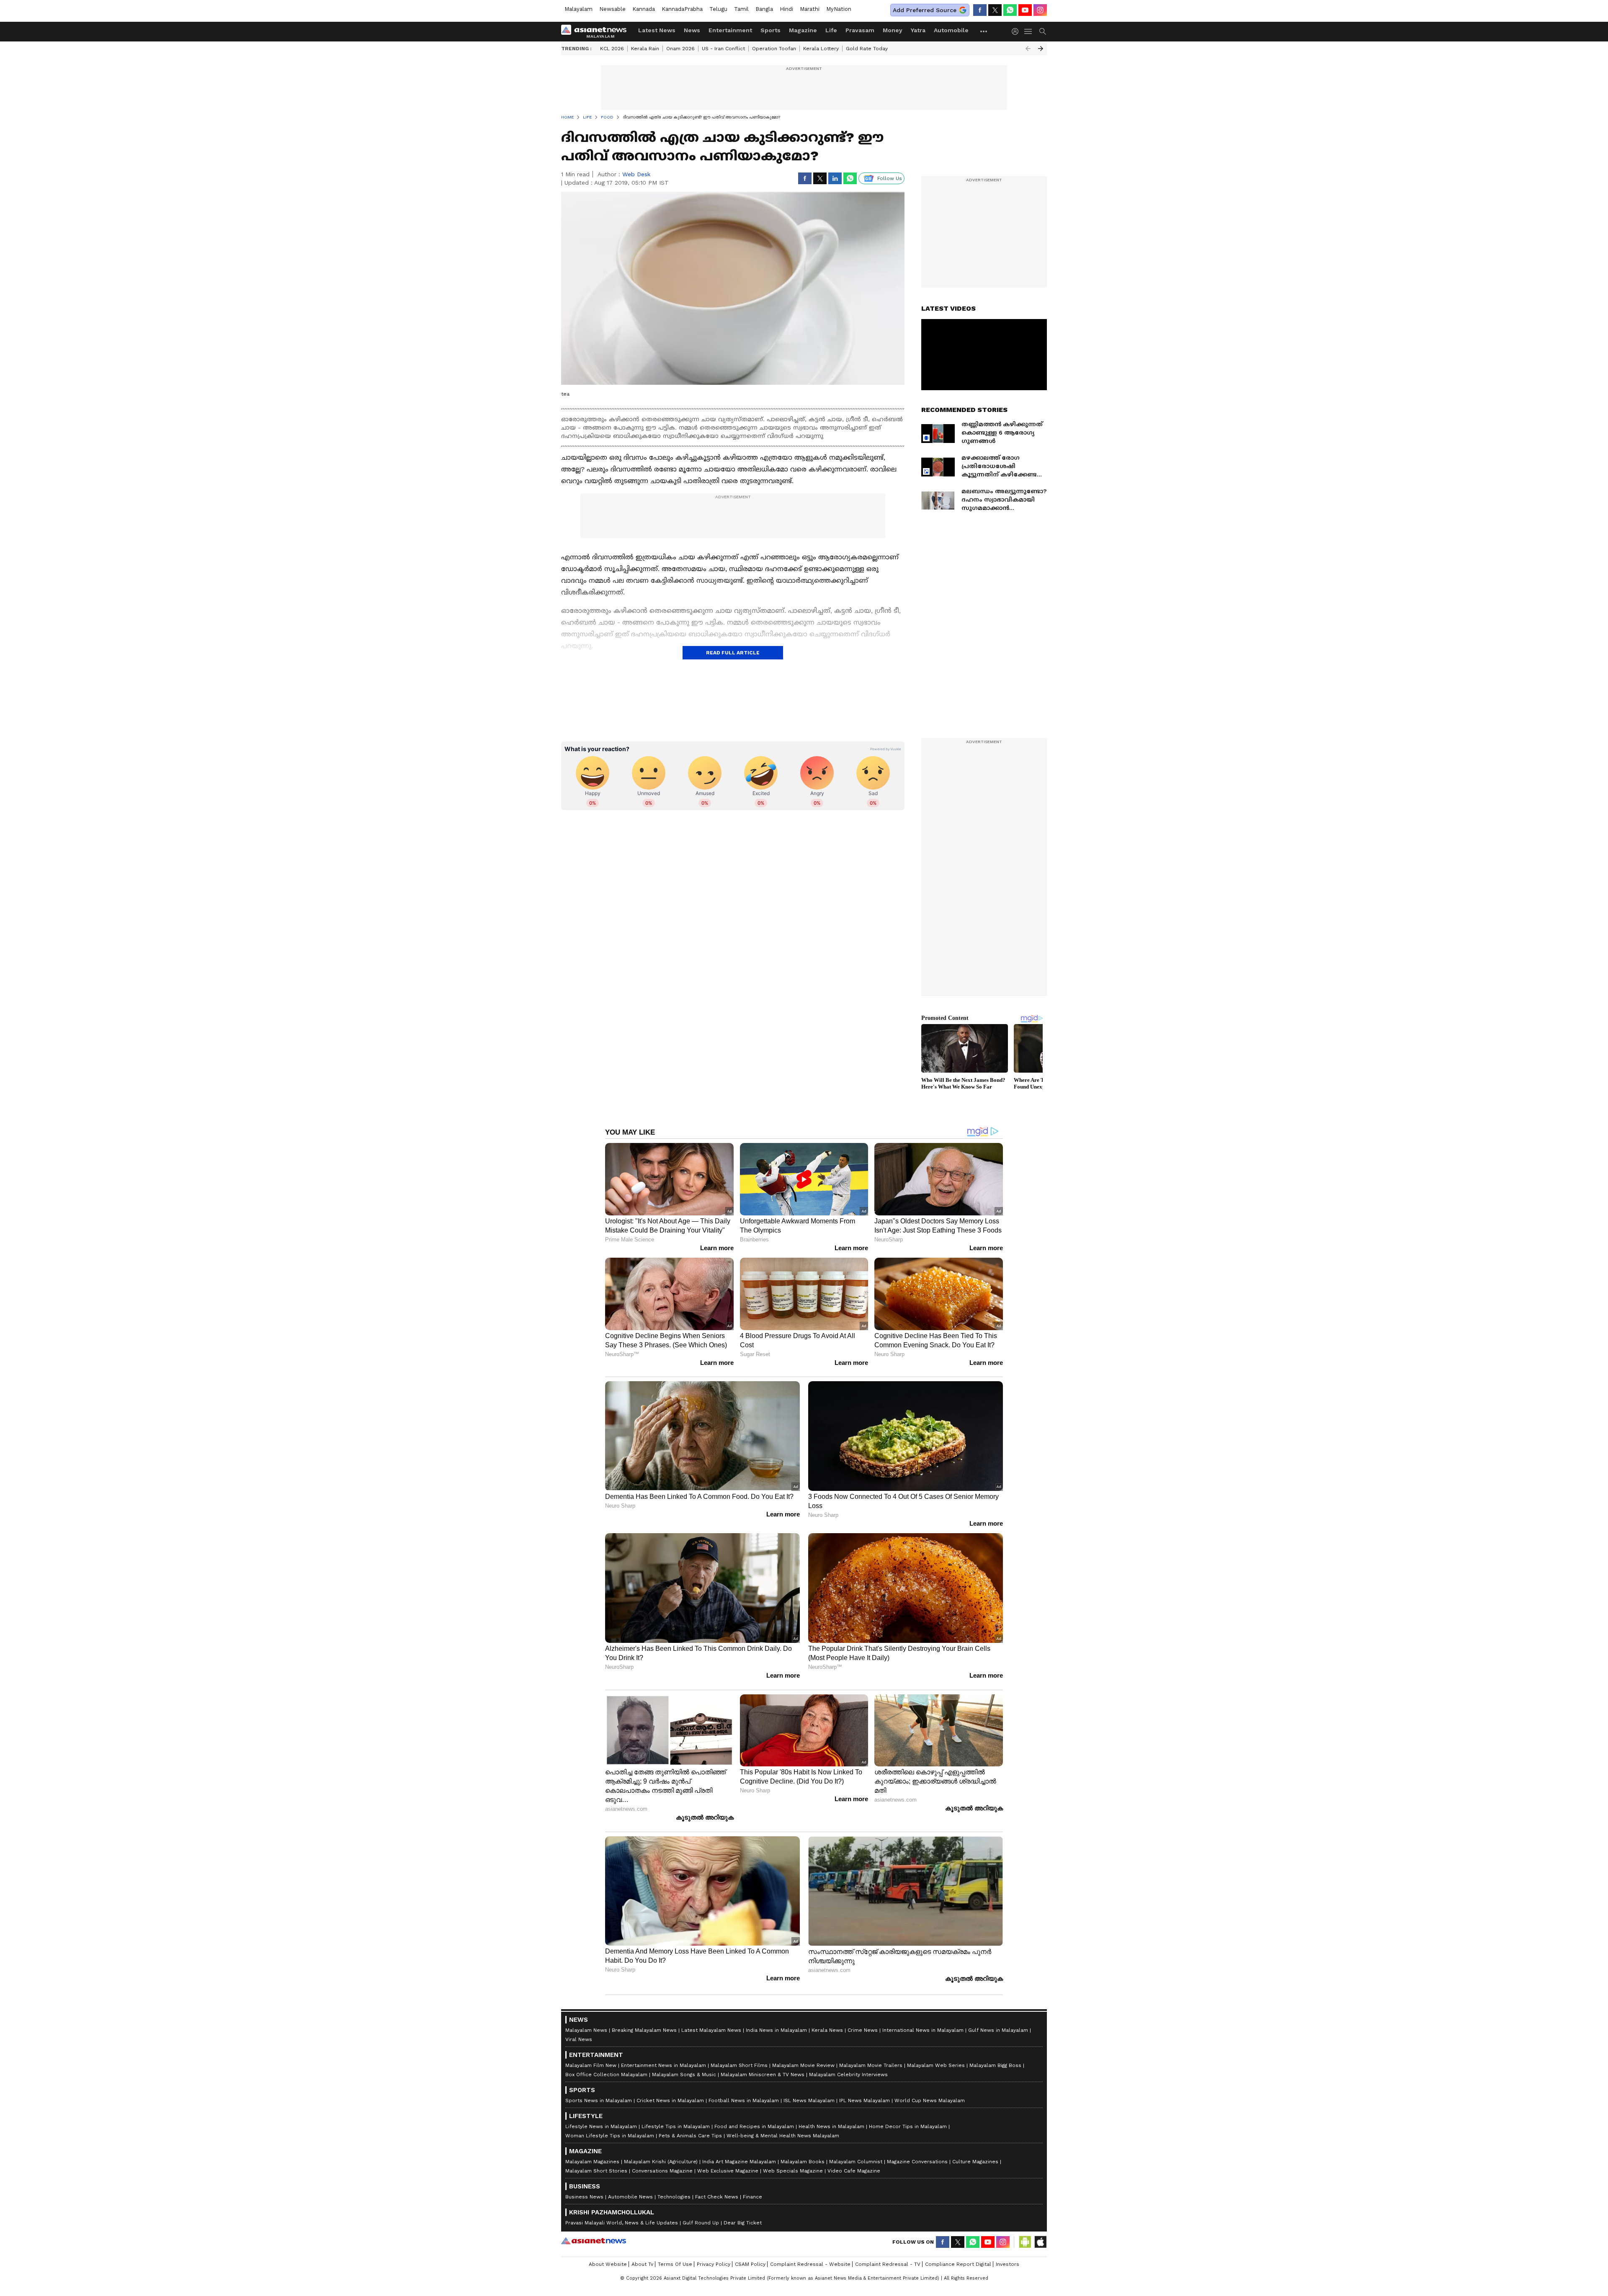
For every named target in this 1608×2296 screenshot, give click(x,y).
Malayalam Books (803, 2162)
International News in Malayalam (923, 2030)
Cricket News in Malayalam (670, 2100)
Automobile (951, 30)
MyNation (839, 9)
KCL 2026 (612, 49)
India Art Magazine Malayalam (739, 2162)
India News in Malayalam (776, 2030)
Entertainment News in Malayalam (664, 2065)
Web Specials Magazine (793, 2171)
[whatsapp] (1010, 10)
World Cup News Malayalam (930, 2100)
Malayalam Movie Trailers (871, 2065)
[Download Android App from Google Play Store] (1025, 2242)
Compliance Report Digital (958, 2264)
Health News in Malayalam (831, 2126)
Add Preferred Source (925, 10)
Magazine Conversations (917, 2162)
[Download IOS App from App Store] (1040, 2242)
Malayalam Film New (591, 2065)
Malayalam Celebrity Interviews (848, 2075)
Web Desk (636, 174)
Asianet (594, 2241)
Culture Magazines (975, 2162)
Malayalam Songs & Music (684, 2075)
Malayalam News (586, 2030)
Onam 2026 (680, 49)
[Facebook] (980, 10)
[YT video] (1025, 10)
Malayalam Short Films (739, 2065)
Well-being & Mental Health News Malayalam (783, 2136)
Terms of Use (675, 2264)
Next (1041, 49)
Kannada (644, 9)
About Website (608, 2264)
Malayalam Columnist (856, 2162)
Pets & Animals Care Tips (690, 2136)
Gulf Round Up (701, 2223)
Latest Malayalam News (711, 2030)
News (692, 30)
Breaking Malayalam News (644, 2030)
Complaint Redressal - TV (888, 2264)
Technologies (674, 2197)
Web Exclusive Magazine (728, 2171)
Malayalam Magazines (592, 2162)
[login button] (1017, 31)
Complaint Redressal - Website (810, 2264)
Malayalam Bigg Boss (995, 2065)
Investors (1008, 2264)
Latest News (657, 30)
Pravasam (860, 30)
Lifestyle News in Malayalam (601, 2126)
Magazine (803, 30)
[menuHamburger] (1028, 31)
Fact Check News (717, 2197)
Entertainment (730, 30)
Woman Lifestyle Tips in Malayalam (610, 2136)
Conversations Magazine (662, 2171)
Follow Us (890, 178)
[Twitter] (995, 10)
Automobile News (630, 2197)
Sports (770, 30)
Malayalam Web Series (936, 2065)
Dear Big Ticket (743, 2223)
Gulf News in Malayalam (998, 2030)
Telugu (718, 9)
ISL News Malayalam (809, 2100)
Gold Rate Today (867, 49)
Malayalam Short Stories (596, 2171)
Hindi (786, 9)
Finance (752, 2197)
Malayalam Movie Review (803, 2065)
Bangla (764, 9)
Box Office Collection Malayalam (606, 2075)
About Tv (642, 2264)
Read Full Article (733, 653)
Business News (584, 2197)
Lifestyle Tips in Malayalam (676, 2126)
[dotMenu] (984, 31)
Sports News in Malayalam (599, 2100)
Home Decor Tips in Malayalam (908, 2126)
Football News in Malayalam (744, 2100)
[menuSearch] (1043, 31)
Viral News (579, 2039)
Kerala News (827, 2030)
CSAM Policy (750, 2264)
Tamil (741, 9)
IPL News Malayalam (865, 2100)
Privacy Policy (714, 2264)
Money (893, 30)
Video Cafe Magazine (854, 2171)
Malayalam (579, 9)
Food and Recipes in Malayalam (754, 2126)
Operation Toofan (774, 49)
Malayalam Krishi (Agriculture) (661, 2162)
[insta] (1040, 10)
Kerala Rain (645, 49)
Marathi (810, 9)
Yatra (918, 30)
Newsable (612, 9)
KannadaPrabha (682, 9)
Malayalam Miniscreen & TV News (763, 2075)
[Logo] (597, 31)
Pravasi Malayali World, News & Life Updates (622, 2223)
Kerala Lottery (821, 49)
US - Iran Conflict (723, 49)
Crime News (863, 2030)
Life (831, 30)
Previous (1028, 49)
